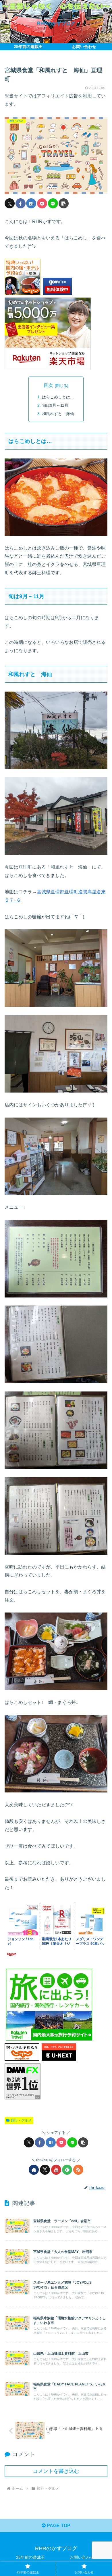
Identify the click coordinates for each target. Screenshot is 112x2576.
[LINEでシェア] (53, 203)
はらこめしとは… (58, 397)
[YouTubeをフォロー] (56, 2170)
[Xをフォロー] (45, 2170)
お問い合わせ (82, 2557)
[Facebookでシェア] (21, 203)
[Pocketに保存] (42, 203)
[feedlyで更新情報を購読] (67, 2170)
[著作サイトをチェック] (34, 2170)
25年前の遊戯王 (30, 2557)
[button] (64, 203)
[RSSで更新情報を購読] (78, 2170)
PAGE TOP (58, 2526)
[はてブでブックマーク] (31, 203)
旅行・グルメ (21, 2120)
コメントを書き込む (56, 2471)
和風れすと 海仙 (58, 414)
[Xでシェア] (10, 203)
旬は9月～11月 (55, 405)
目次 (48, 385)
